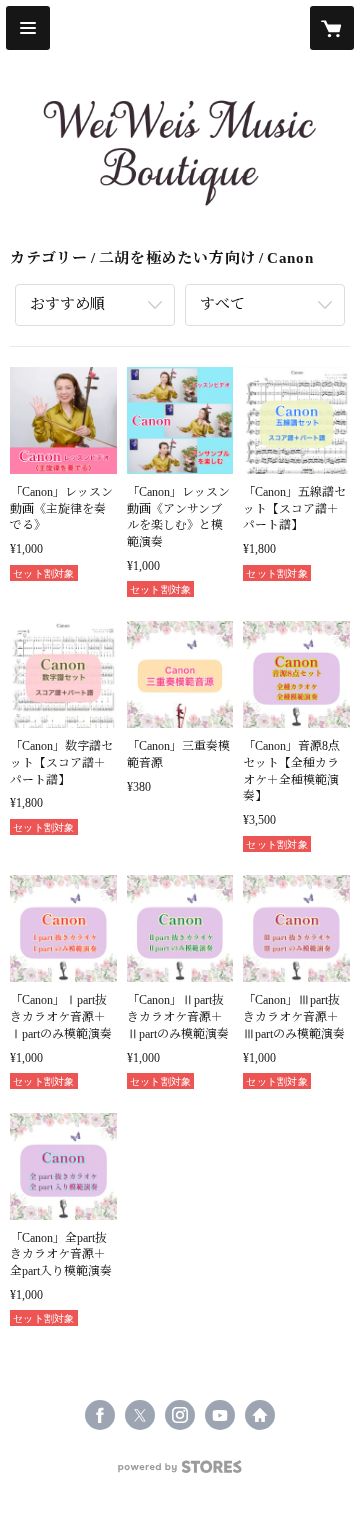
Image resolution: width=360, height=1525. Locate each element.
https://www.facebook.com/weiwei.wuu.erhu (100, 1415)
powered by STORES (180, 1472)
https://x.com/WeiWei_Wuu (140, 1415)
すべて (222, 304)
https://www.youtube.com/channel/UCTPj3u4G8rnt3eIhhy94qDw (220, 1415)
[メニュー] (28, 28)
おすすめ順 (67, 304)
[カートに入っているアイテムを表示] (332, 28)
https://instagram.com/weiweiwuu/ (180, 1415)
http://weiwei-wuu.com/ (260, 1415)
